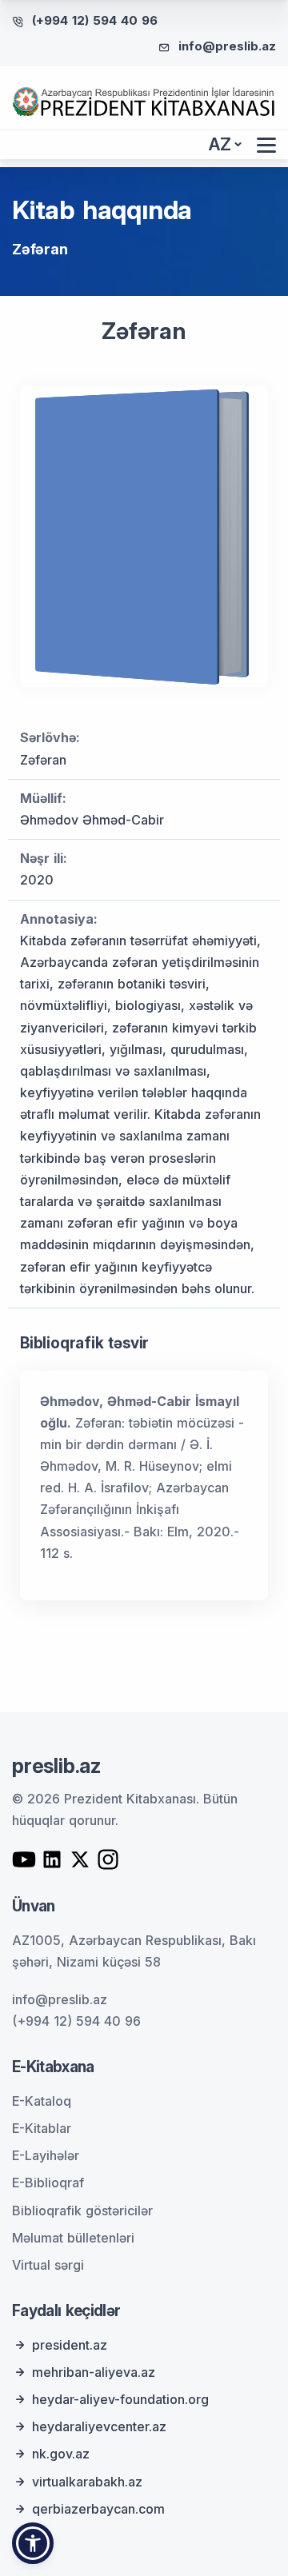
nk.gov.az (61, 2454)
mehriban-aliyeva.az (94, 2372)
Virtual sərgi (48, 2265)
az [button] (220, 144)
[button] (33, 2543)
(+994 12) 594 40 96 (95, 20)
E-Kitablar (42, 2128)
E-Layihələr (46, 2155)
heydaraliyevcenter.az (99, 2426)
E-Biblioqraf (48, 2183)
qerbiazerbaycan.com (98, 2509)
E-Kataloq (42, 2101)
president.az (70, 2345)
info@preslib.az (227, 46)
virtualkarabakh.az (87, 2482)
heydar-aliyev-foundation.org (120, 2399)
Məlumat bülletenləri (73, 2238)
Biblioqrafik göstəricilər (82, 2211)
